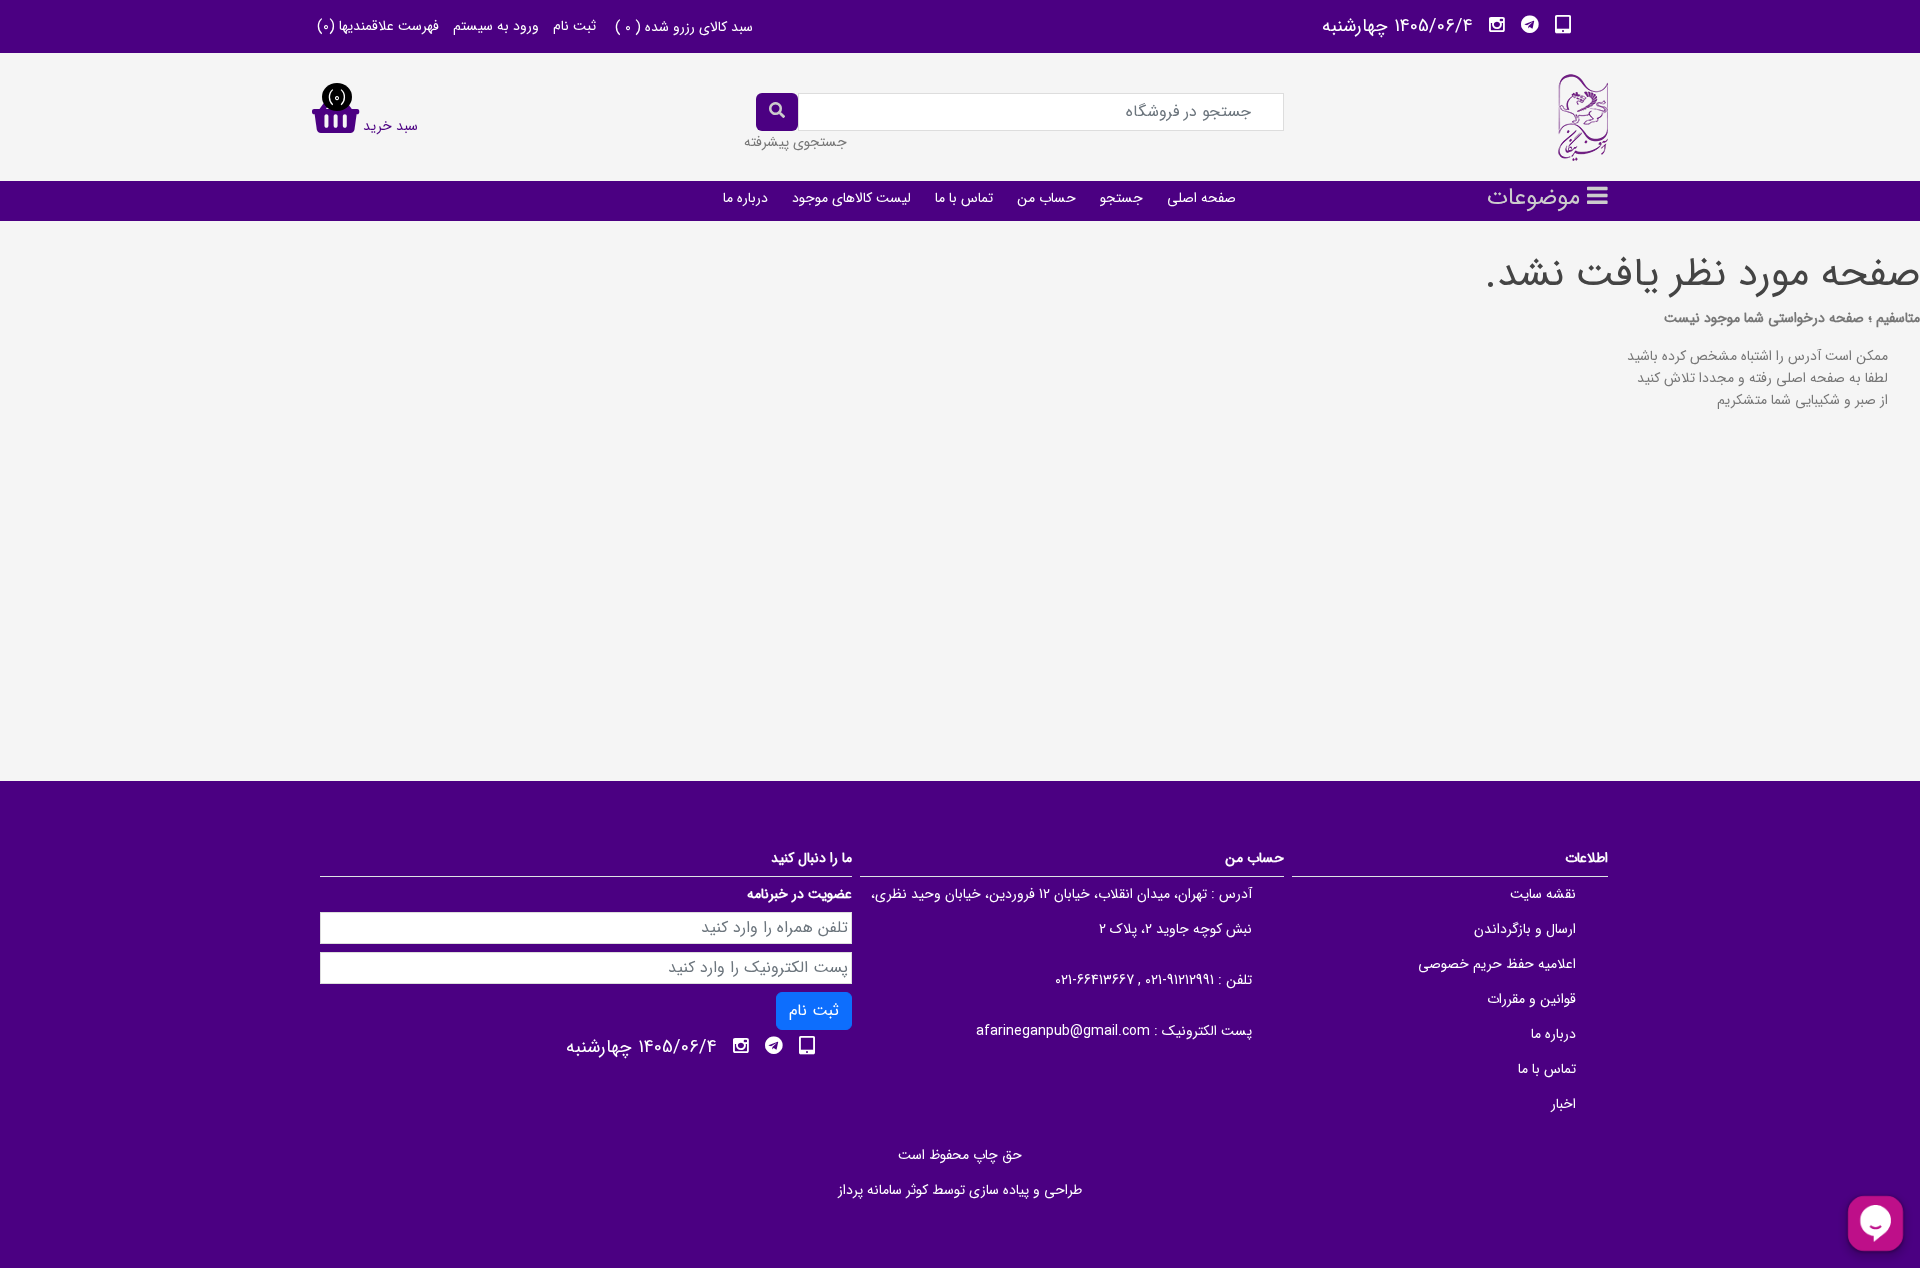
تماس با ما (964, 198)
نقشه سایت (1543, 894)
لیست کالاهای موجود (851, 198)
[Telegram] (1530, 25)
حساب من (1046, 198)
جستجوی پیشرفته (795, 142)
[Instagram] (1497, 25)
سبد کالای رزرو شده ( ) (684, 27)
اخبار (1563, 1104)
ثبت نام (574, 26)
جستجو (1121, 198)
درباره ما (745, 198)
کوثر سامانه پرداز (883, 1190)
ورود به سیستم (496, 26)
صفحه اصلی (1201, 198)
